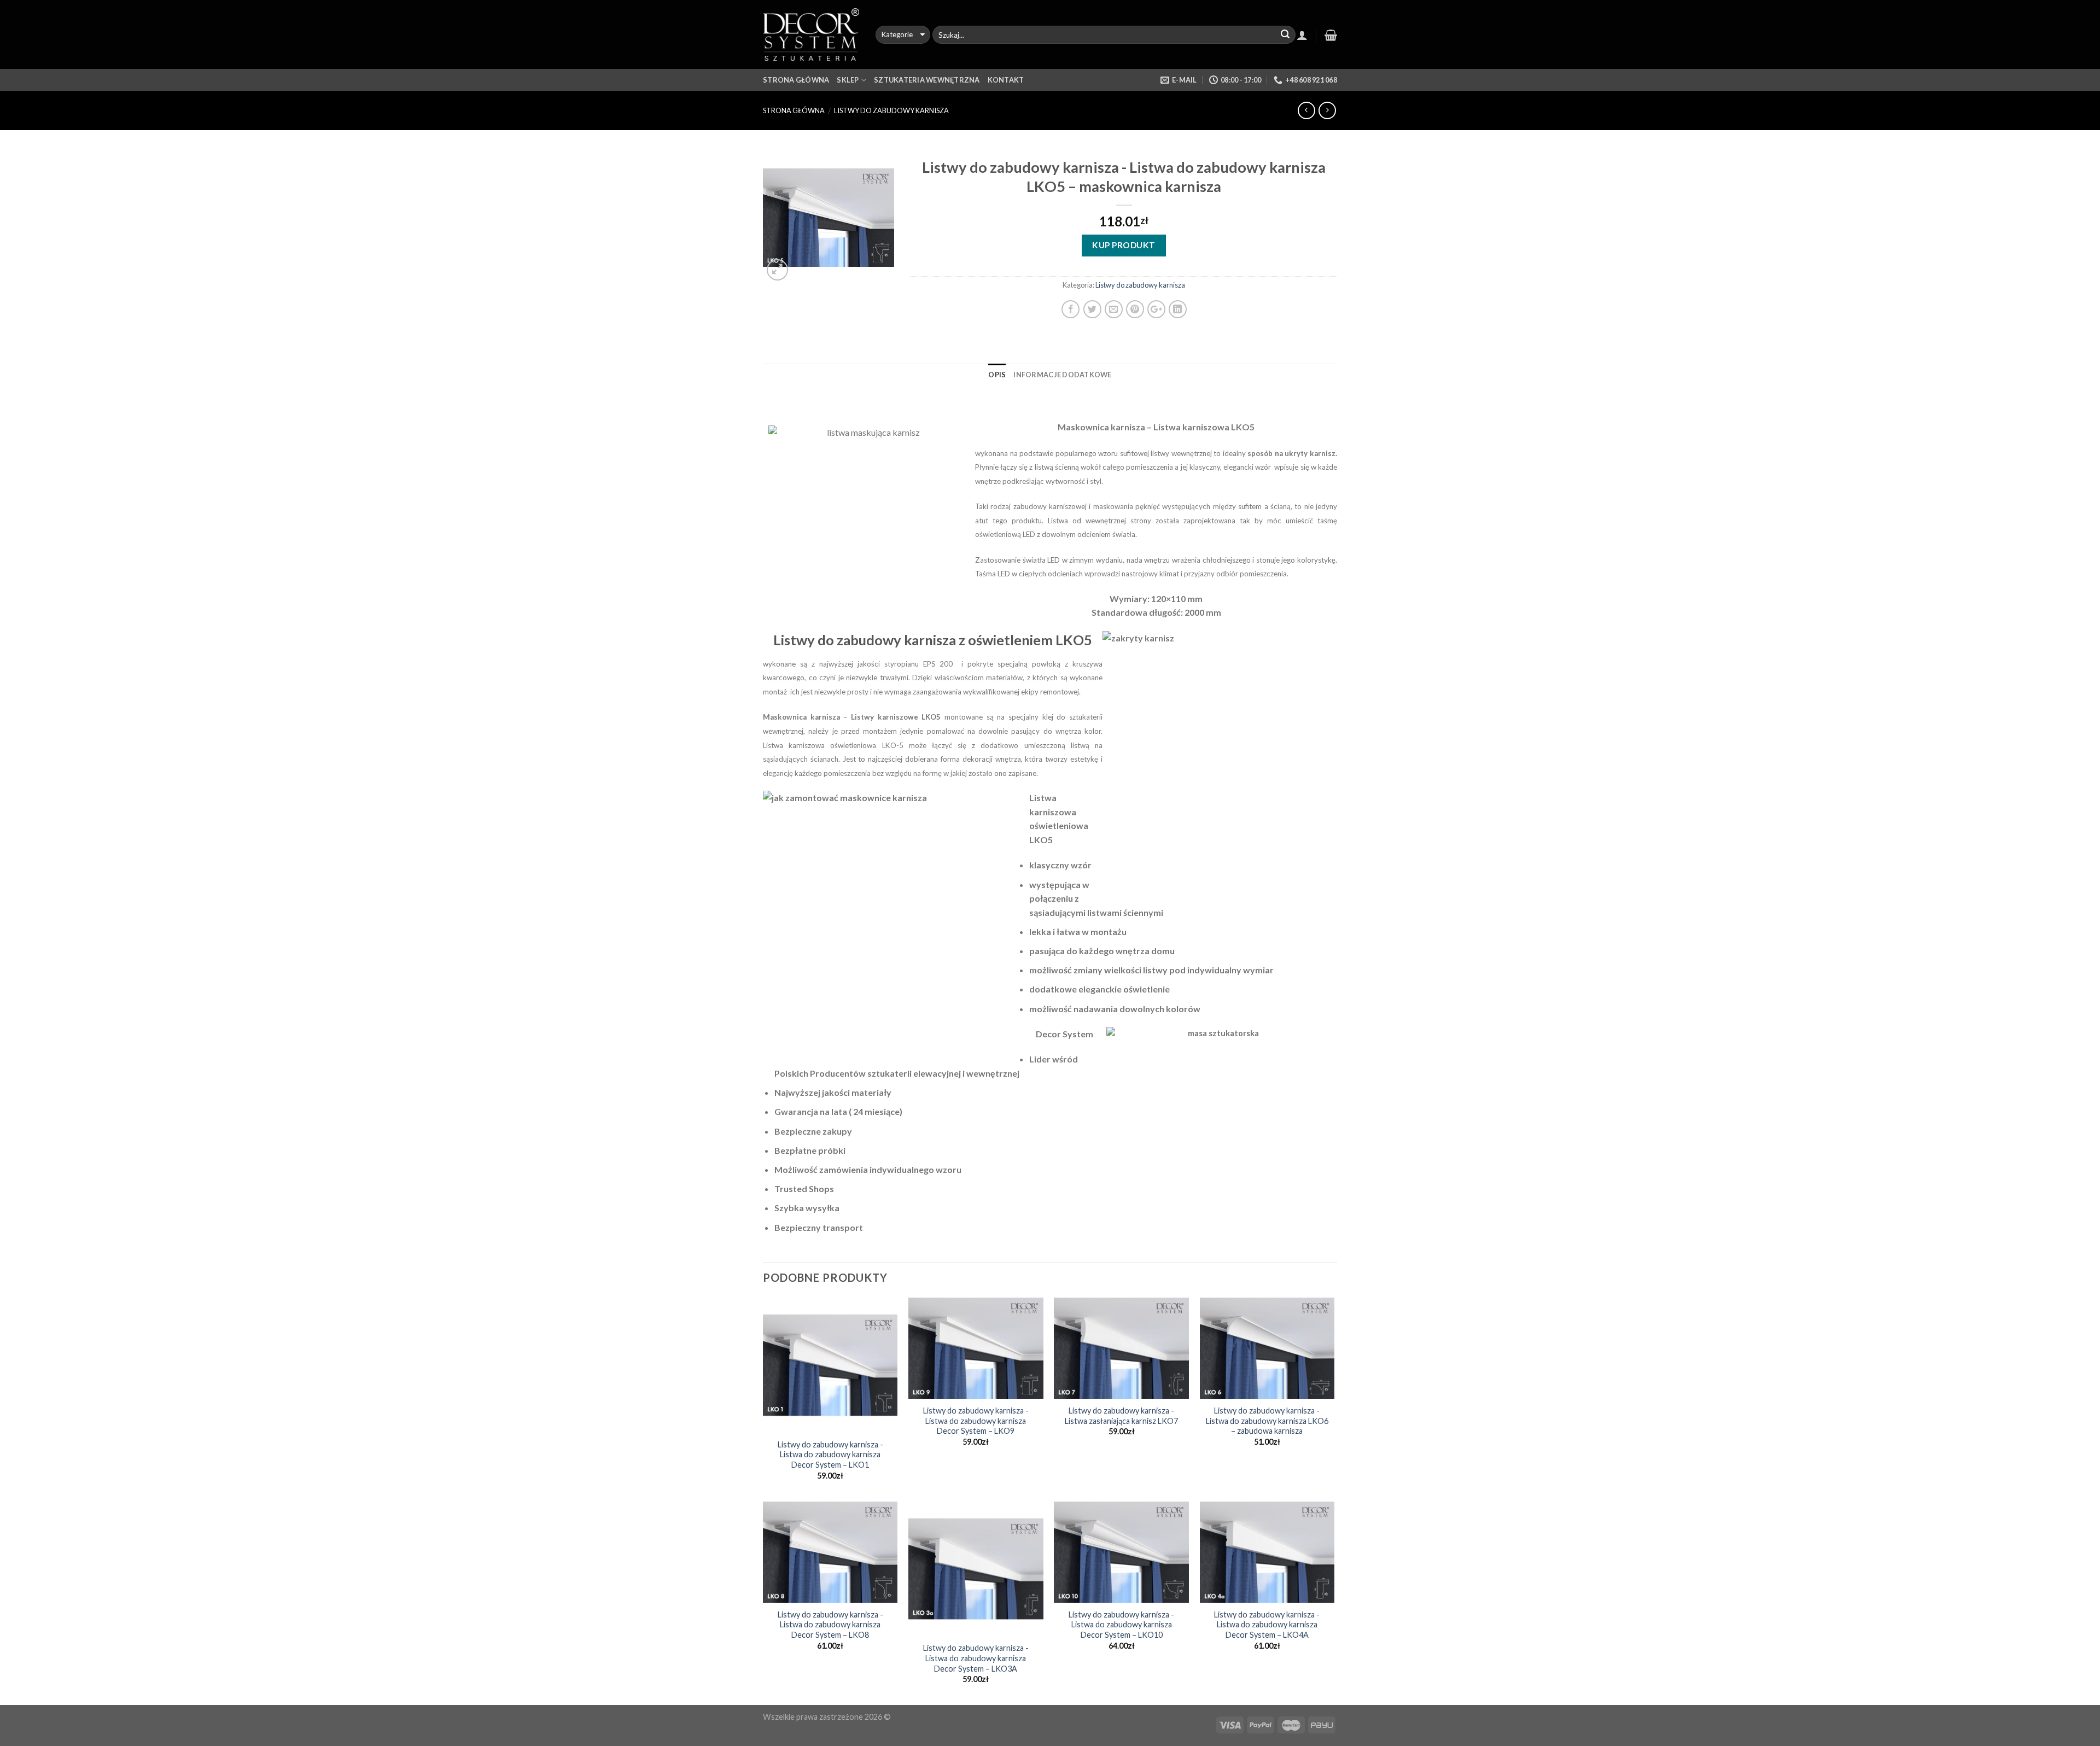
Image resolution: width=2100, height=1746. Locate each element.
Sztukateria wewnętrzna (927, 80)
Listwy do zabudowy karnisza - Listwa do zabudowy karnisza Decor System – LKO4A (1267, 1625)
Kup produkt (1124, 245)
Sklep (848, 80)
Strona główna (794, 110)
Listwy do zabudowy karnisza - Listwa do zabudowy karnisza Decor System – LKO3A (976, 1658)
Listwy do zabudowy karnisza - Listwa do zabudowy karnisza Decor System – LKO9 (976, 1421)
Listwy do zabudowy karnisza (891, 110)
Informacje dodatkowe (1062, 375)
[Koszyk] (1331, 35)
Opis (997, 375)
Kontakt (1006, 80)
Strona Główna (796, 80)
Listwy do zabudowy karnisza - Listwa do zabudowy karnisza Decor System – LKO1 (830, 1455)
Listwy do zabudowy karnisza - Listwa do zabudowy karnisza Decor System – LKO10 (1121, 1625)
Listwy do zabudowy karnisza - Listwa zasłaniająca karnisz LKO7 (1121, 1416)
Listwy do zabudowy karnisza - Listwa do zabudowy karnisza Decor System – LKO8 (830, 1625)
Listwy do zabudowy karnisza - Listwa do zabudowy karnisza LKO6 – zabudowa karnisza (1267, 1421)
